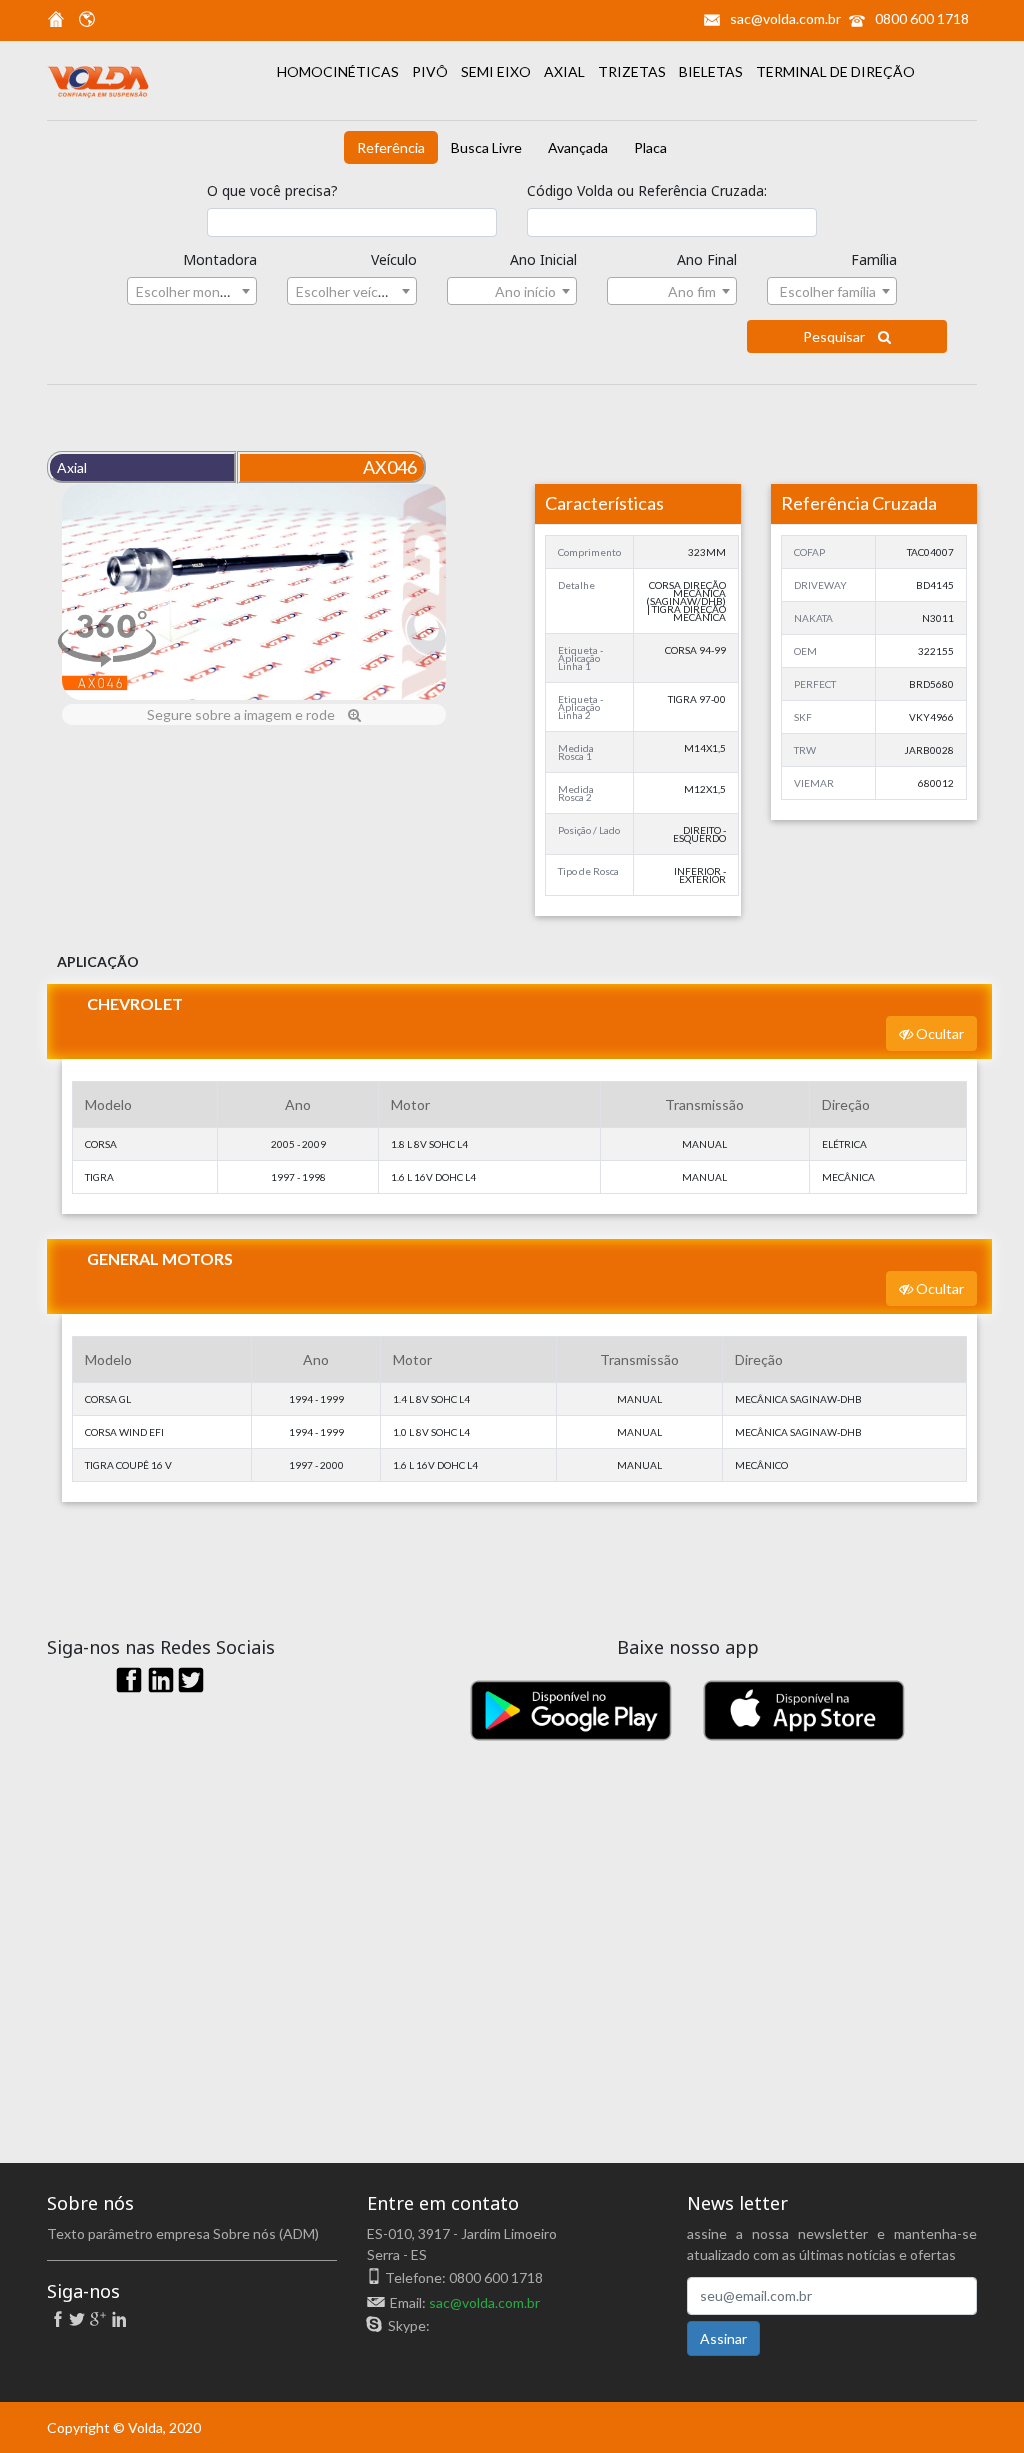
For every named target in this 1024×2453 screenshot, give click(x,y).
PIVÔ (431, 71)
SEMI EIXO (497, 71)
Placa (650, 147)
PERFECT (815, 684)
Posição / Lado (589, 830)
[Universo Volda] (82, 22)
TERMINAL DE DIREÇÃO (835, 71)
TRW (805, 750)
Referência (391, 147)
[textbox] (192, 292)
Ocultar (938, 1033)
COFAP (809, 552)
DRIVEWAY (820, 585)
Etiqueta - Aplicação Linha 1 (580, 658)
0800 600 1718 (922, 18)
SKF (803, 717)
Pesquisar (835, 336)
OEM (805, 651)
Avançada (578, 147)
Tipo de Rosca (588, 871)
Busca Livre (486, 147)
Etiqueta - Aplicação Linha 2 (580, 707)
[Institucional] (56, 22)
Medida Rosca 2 (576, 793)
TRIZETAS (633, 71)
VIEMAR (814, 783)
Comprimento (589, 552)
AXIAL (566, 71)
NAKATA (813, 618)
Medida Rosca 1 (576, 752)
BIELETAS (712, 71)
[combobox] (192, 291)
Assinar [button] (723, 2338)
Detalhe (576, 585)
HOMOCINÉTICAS (339, 71)
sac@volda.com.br (785, 18)
